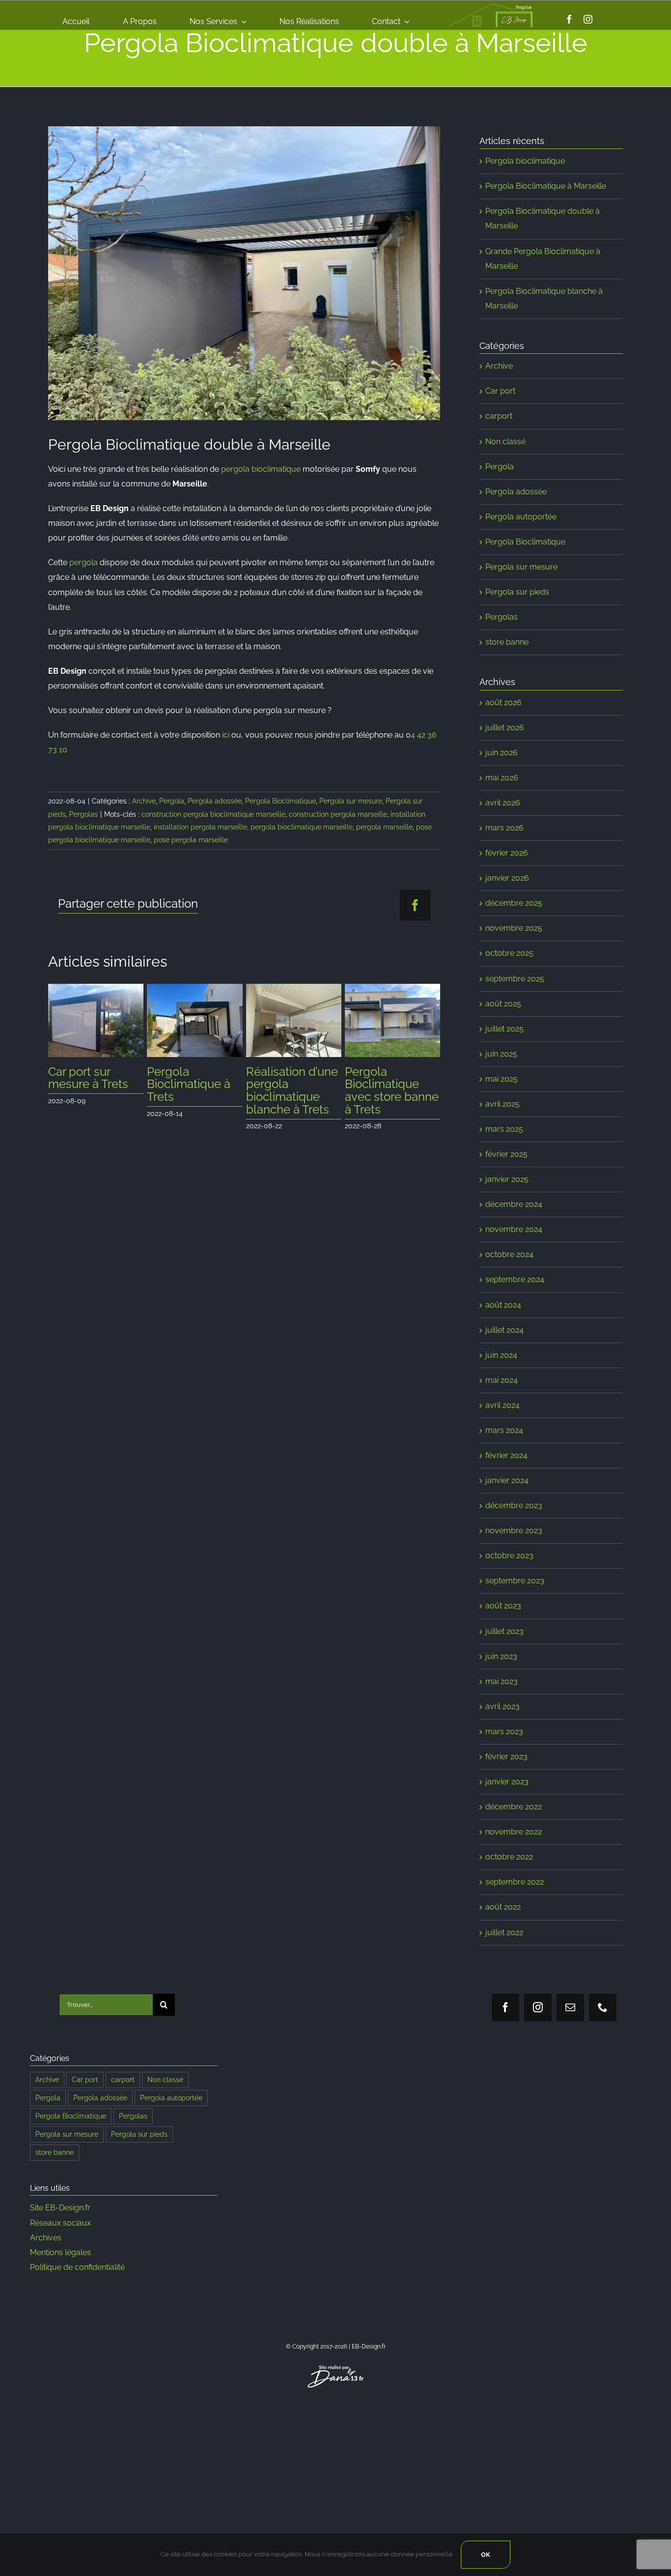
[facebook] (569, 19)
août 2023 (503, 1606)
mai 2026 (502, 778)
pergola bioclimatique (261, 469)
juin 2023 (501, 1656)
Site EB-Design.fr (60, 2208)
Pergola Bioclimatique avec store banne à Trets (293, 1091)
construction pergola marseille (338, 814)
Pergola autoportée (521, 517)
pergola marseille (384, 827)
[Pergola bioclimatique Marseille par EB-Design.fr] (244, 273)
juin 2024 (501, 1355)
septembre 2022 (515, 1882)
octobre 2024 (509, 1254)
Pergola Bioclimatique (280, 801)
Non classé (505, 442)
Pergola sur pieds (517, 592)
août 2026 (503, 702)
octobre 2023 (509, 1556)
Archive (144, 801)
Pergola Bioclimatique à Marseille (546, 186)
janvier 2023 (507, 1782)
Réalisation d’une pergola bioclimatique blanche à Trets (193, 1091)
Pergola (172, 801)
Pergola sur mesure (351, 801)
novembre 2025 (514, 928)
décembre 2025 (514, 903)
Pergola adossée (215, 801)
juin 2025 (501, 1054)
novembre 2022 (514, 1832)
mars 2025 (504, 1129)
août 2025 (503, 1004)
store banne (507, 642)
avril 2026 (503, 803)
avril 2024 (503, 1405)
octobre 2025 (509, 953)
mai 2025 (502, 1079)
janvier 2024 (507, 1480)
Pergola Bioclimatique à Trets (90, 1084)
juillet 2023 (504, 1631)
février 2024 (506, 1455)
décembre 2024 (514, 1204)
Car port (500, 391)
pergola (84, 562)
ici (226, 735)
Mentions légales (60, 2252)
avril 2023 (503, 1706)
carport (499, 416)
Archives (46, 2238)
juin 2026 (502, 753)
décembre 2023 (514, 1505)
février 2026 (507, 853)
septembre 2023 (515, 1581)
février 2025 (506, 1154)
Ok (486, 2555)
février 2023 (506, 1757)
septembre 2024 (515, 1279)
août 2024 (503, 1305)
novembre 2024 (514, 1229)
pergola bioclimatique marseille (302, 827)
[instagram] (588, 19)
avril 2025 (503, 1104)
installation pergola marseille (200, 827)
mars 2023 (504, 1732)
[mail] (570, 2007)
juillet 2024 (504, 1330)
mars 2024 (504, 1430)
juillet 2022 (504, 1932)
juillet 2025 (504, 1029)
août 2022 (503, 1907)
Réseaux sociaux (60, 2223)
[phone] (603, 2007)
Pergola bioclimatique (525, 161)
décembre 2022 (514, 1807)
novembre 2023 (514, 1531)
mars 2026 (504, 828)
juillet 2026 (505, 728)
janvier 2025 (507, 1179)
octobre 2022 (509, 1857)
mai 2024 (502, 1380)
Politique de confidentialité (77, 2267)
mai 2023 (502, 1681)
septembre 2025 (515, 979)
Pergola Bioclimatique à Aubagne (387, 1084)
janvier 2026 (507, 878)
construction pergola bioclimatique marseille (213, 814)
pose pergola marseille (191, 840)
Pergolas (84, 814)
